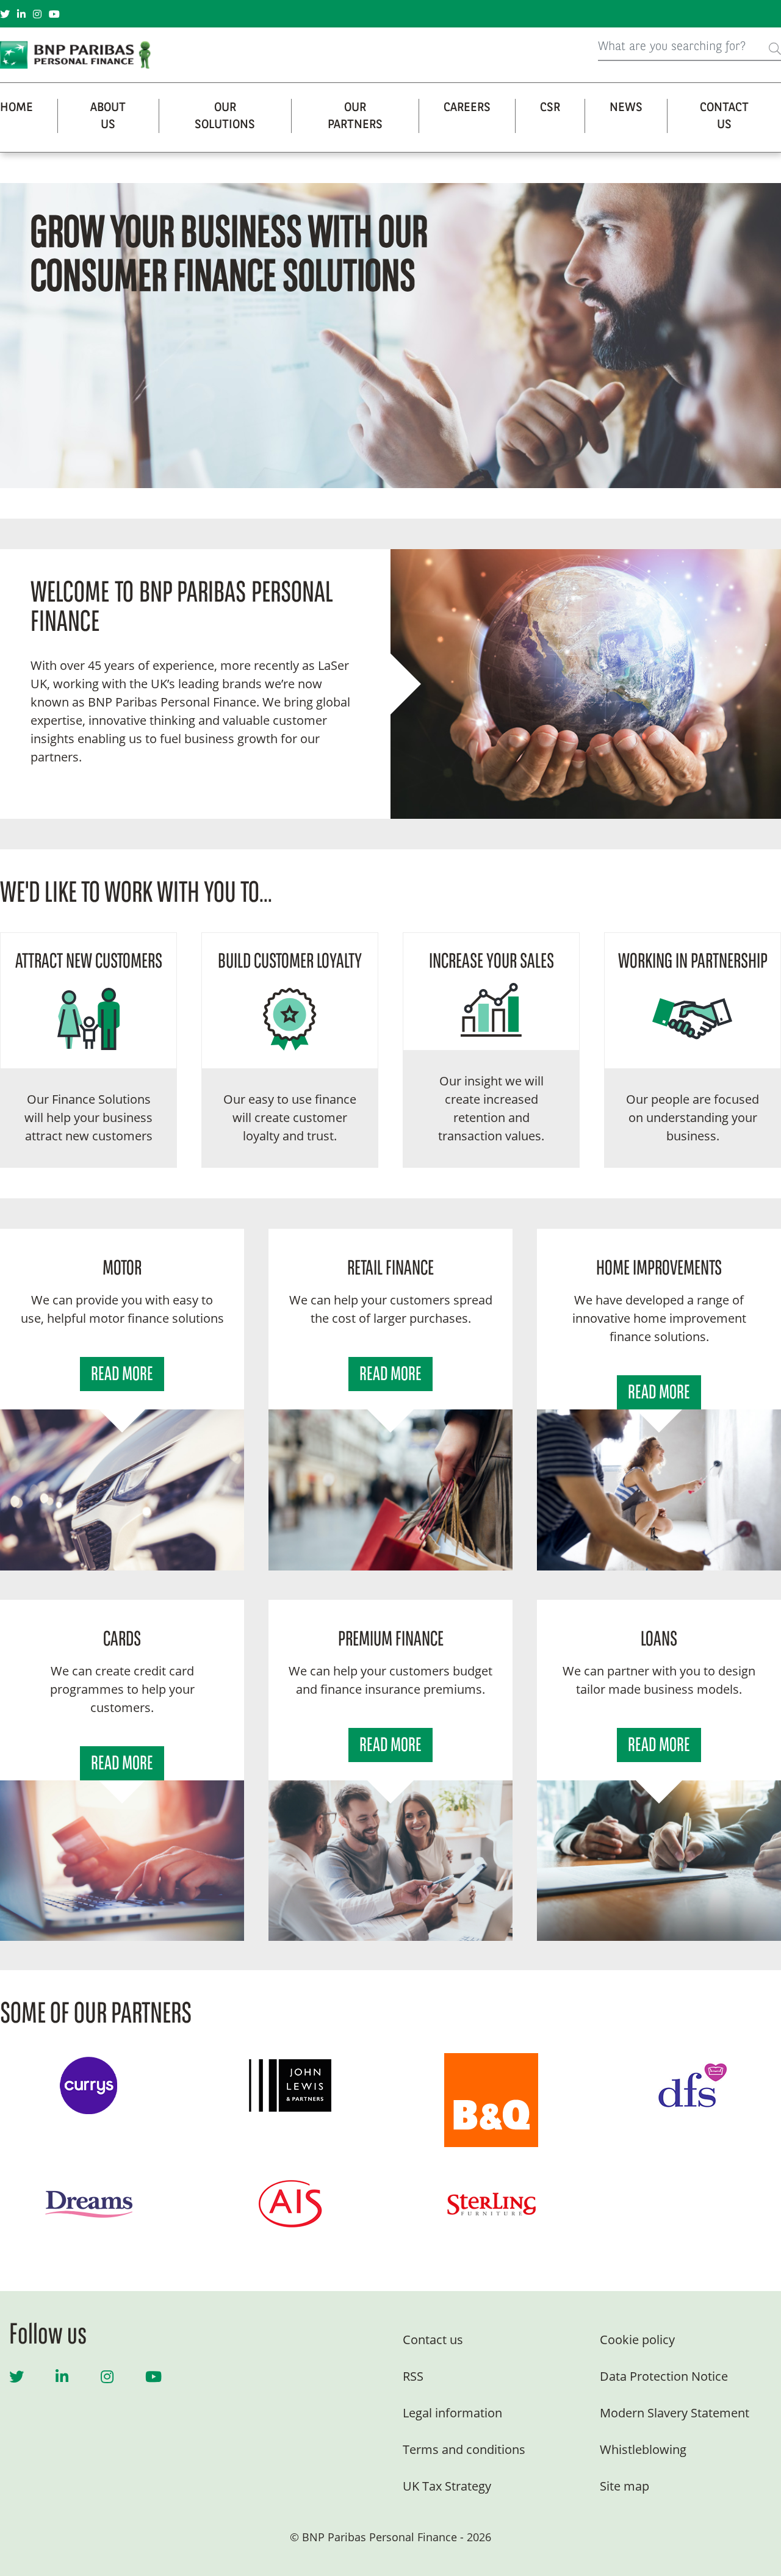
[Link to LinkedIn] (21, 14)
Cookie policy (637, 2340)
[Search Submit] (775, 47)
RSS (413, 2376)
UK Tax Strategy (447, 2486)
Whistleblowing (643, 2449)
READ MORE (122, 1375)
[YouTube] (153, 2376)
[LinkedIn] (62, 2376)
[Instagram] (107, 2376)
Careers (467, 108)
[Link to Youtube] (54, 14)
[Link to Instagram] (37, 14)
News (626, 108)
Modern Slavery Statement (675, 2413)
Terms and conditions (464, 2449)
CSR (550, 108)
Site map (624, 2486)
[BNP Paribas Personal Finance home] (79, 55)
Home (16, 108)
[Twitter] (16, 2376)
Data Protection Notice (664, 2376)
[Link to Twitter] (5, 14)
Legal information (452, 2413)
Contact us (433, 2340)
